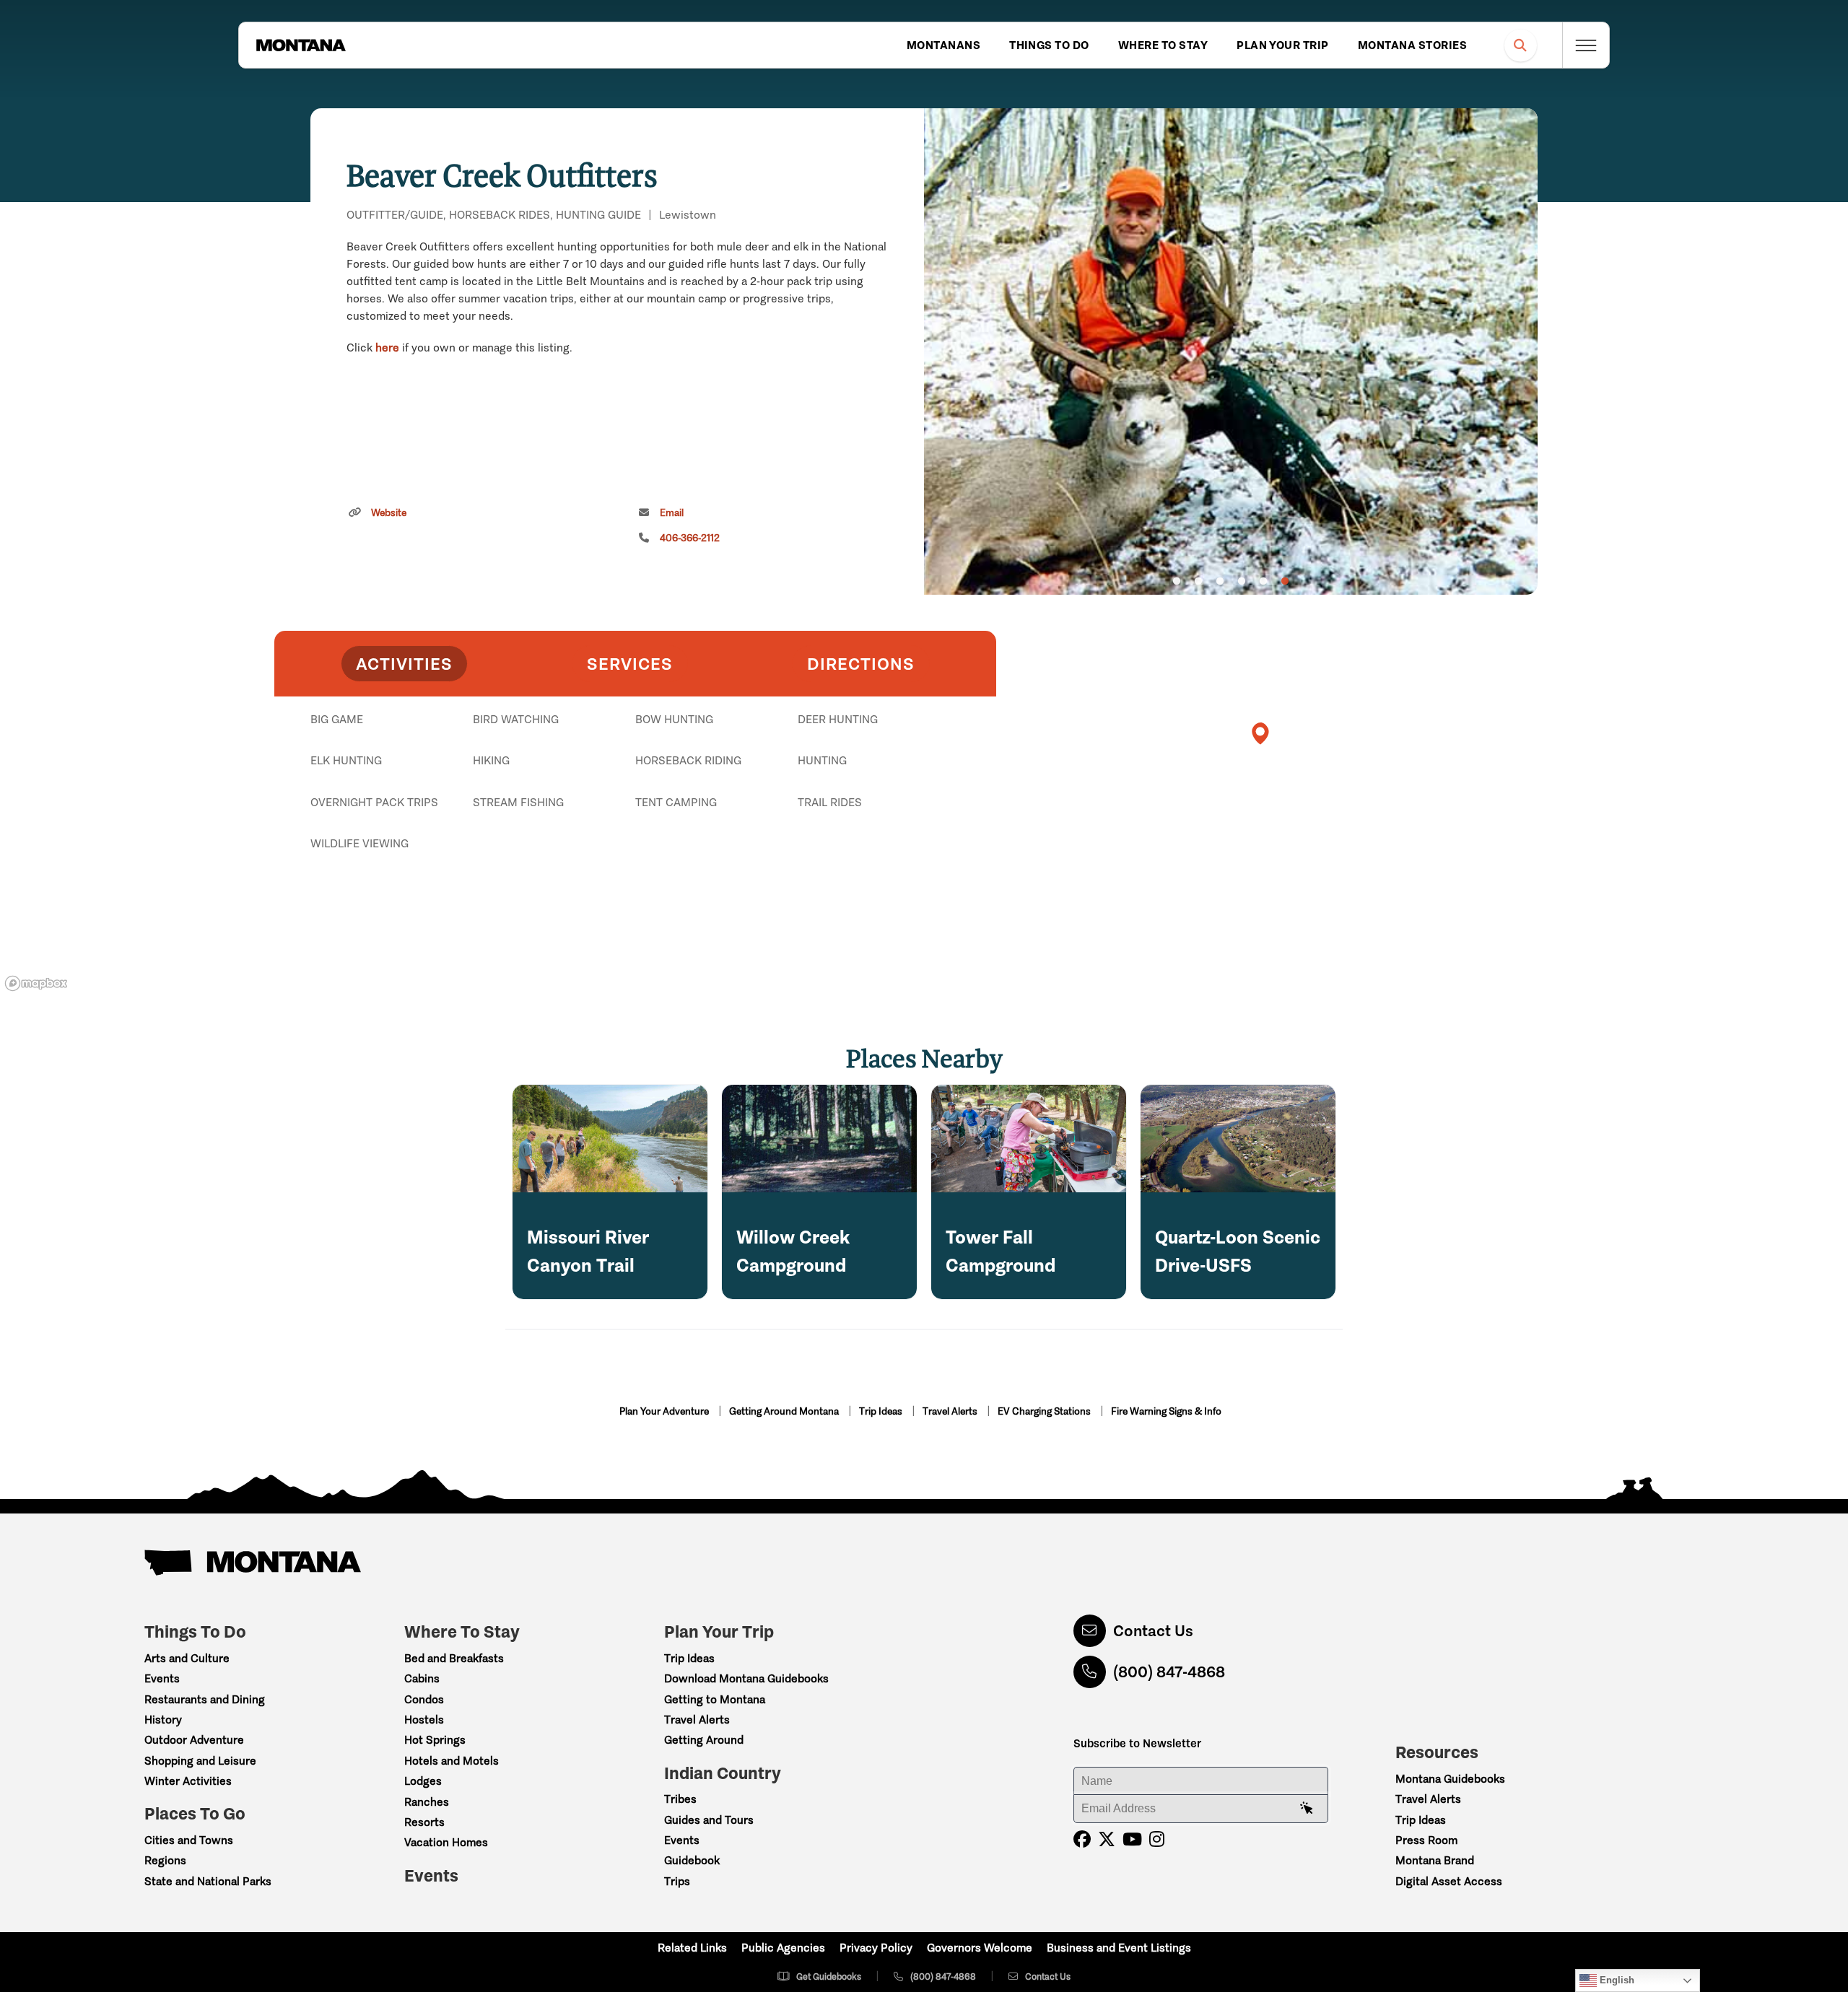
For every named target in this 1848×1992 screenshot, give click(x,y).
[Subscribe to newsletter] (1307, 1809)
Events (162, 1678)
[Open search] (1521, 45)
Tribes (680, 1799)
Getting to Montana (715, 1699)
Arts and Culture (187, 1658)
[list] (635, 794)
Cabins (422, 1678)
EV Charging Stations (1045, 1411)
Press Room (1426, 1840)
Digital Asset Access (1449, 1881)
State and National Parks (208, 1881)
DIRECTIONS (861, 664)
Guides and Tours (709, 1820)
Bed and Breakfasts (454, 1658)
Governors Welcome (980, 1948)
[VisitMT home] (301, 45)
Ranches (427, 1802)
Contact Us (1153, 1631)
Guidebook (692, 1860)
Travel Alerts (951, 1411)
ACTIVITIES (404, 664)
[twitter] (1107, 1839)
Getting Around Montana (785, 1411)
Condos (424, 1699)
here (387, 348)
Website (389, 513)
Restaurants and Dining (205, 1699)
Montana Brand (1435, 1860)
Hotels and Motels (452, 1761)
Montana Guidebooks (1450, 1779)
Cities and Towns (189, 1840)
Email (672, 513)
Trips (677, 1881)
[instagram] (1157, 1839)
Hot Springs (435, 1740)
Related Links (692, 1948)
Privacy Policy (876, 1948)
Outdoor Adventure (194, 1740)
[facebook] (1082, 1839)
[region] (1231, 351)
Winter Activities (188, 1781)
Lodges (423, 1781)
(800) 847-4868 (1169, 1672)
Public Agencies (783, 1948)
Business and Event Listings (1119, 1948)
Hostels (424, 1720)
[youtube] (1132, 1839)
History (163, 1720)
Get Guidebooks (829, 1976)
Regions (165, 1860)
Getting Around (704, 1740)
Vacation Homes (446, 1842)
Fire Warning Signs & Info (1166, 1411)
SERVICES (630, 664)
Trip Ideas (882, 1411)
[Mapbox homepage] (36, 983)
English (1616, 1980)
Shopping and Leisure (200, 1761)
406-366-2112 (690, 538)
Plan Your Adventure (665, 1411)
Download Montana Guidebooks (746, 1678)
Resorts (424, 1822)
